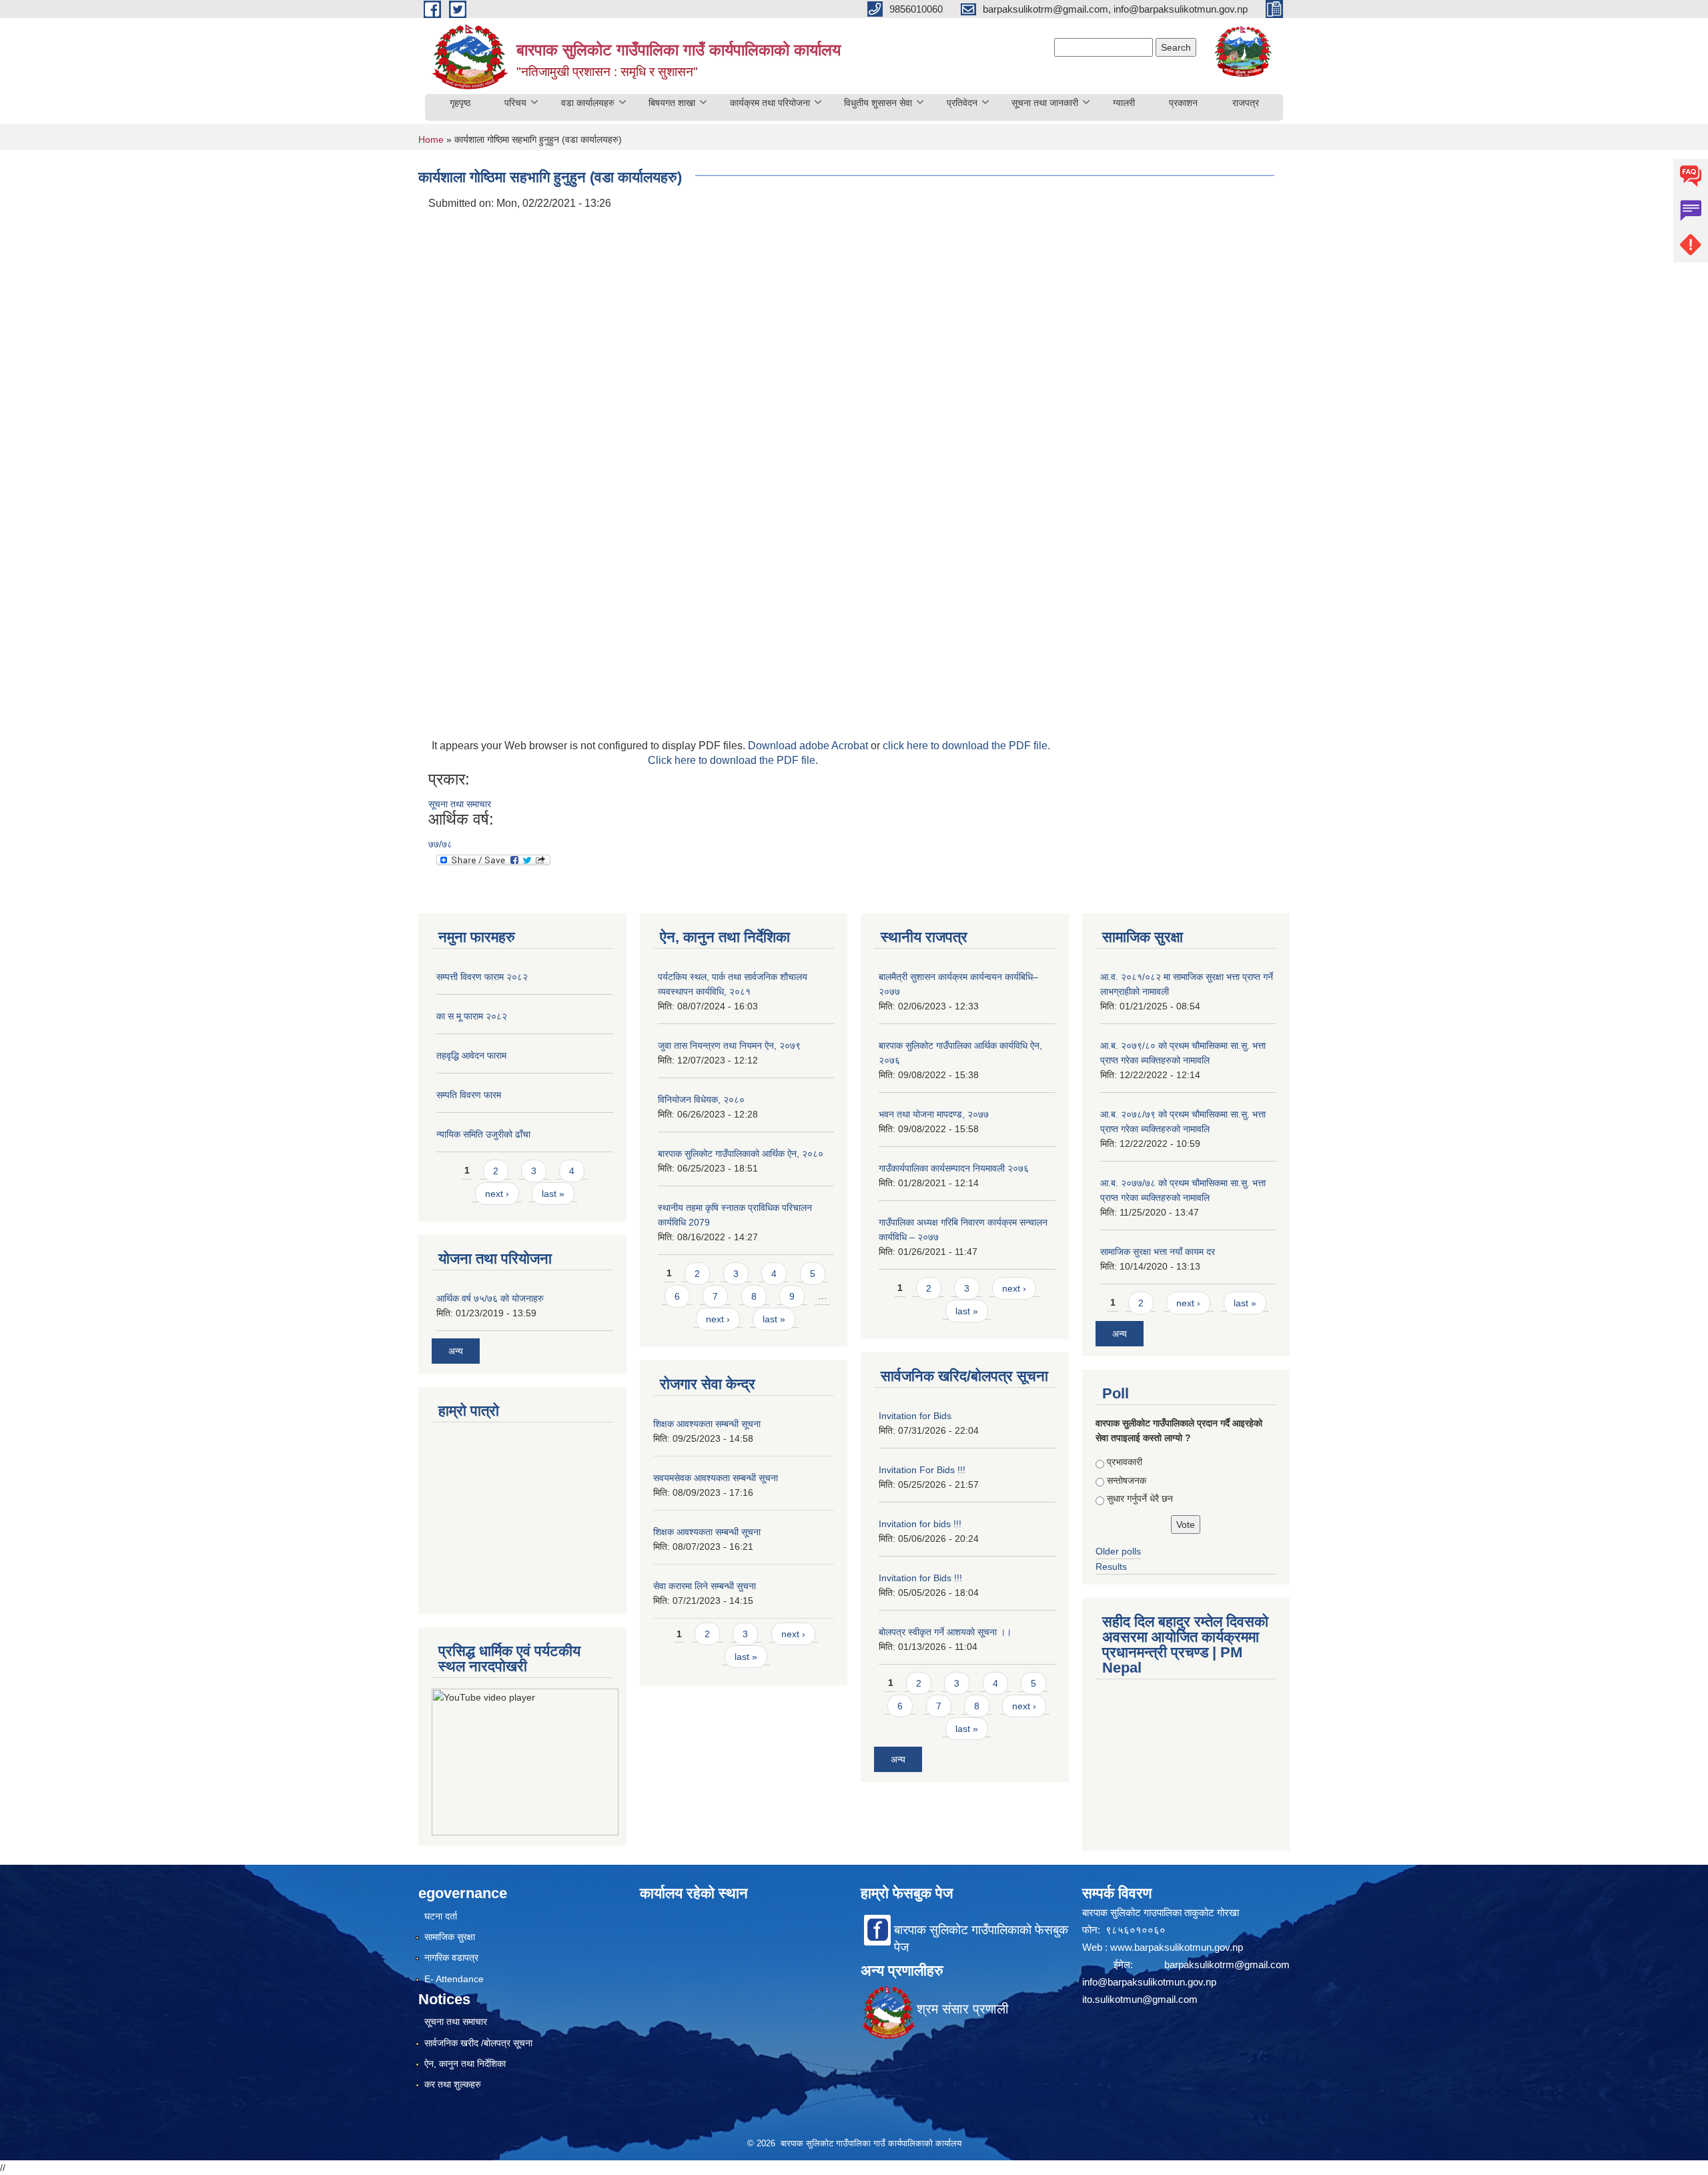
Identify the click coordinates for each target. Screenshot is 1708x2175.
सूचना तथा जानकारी (1045, 103)
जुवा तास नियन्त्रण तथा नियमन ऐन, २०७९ (729, 1045)
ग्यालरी (1124, 103)
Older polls (1118, 1551)
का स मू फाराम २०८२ (472, 1016)
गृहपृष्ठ (460, 103)
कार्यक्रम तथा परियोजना (770, 103)
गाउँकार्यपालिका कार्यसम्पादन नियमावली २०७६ (954, 1168)
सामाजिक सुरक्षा (450, 1937)
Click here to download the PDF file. (733, 760)
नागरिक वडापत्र (451, 1957)
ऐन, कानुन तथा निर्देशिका (465, 2064)
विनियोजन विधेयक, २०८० (701, 1100)
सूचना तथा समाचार (460, 804)
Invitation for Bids (915, 1416)
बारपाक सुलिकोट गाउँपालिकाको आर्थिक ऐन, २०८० (741, 1154)
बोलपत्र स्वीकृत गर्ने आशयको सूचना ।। (945, 1632)
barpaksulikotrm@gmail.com (1227, 1965)
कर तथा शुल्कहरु (453, 2084)
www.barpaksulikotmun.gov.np (1178, 1947)
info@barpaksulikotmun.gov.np (1149, 1982)
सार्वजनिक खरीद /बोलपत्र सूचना (478, 2043)
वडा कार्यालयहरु (588, 103)
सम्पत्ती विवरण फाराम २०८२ (482, 977)
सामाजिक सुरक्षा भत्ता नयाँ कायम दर (1158, 1252)
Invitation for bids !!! (920, 1524)
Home (431, 139)
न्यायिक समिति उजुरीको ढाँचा (483, 1134)
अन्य (456, 1351)
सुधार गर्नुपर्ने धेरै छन (1140, 1498)
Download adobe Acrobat (809, 746)
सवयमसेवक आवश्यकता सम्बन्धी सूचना (716, 1478)
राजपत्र (1246, 103)
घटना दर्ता (441, 1916)
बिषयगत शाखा (672, 103)
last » (553, 1194)
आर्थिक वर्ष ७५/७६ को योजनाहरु (490, 1298)
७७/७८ (440, 844)
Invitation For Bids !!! (922, 1470)
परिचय (515, 103)
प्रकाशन (1183, 103)
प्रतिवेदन (962, 103)
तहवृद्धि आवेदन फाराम (471, 1055)
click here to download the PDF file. (966, 746)
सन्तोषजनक (1127, 1480)
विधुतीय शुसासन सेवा (878, 103)
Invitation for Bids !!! (920, 1578)
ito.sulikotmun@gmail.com (1140, 1999)
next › (497, 1194)
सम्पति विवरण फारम (469, 1095)
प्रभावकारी (1125, 1462)
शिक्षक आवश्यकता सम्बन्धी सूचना (707, 1424)
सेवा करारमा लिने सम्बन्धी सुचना (705, 1586)
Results (1111, 1567)
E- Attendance (454, 1979)
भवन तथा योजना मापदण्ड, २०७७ (934, 1114)
